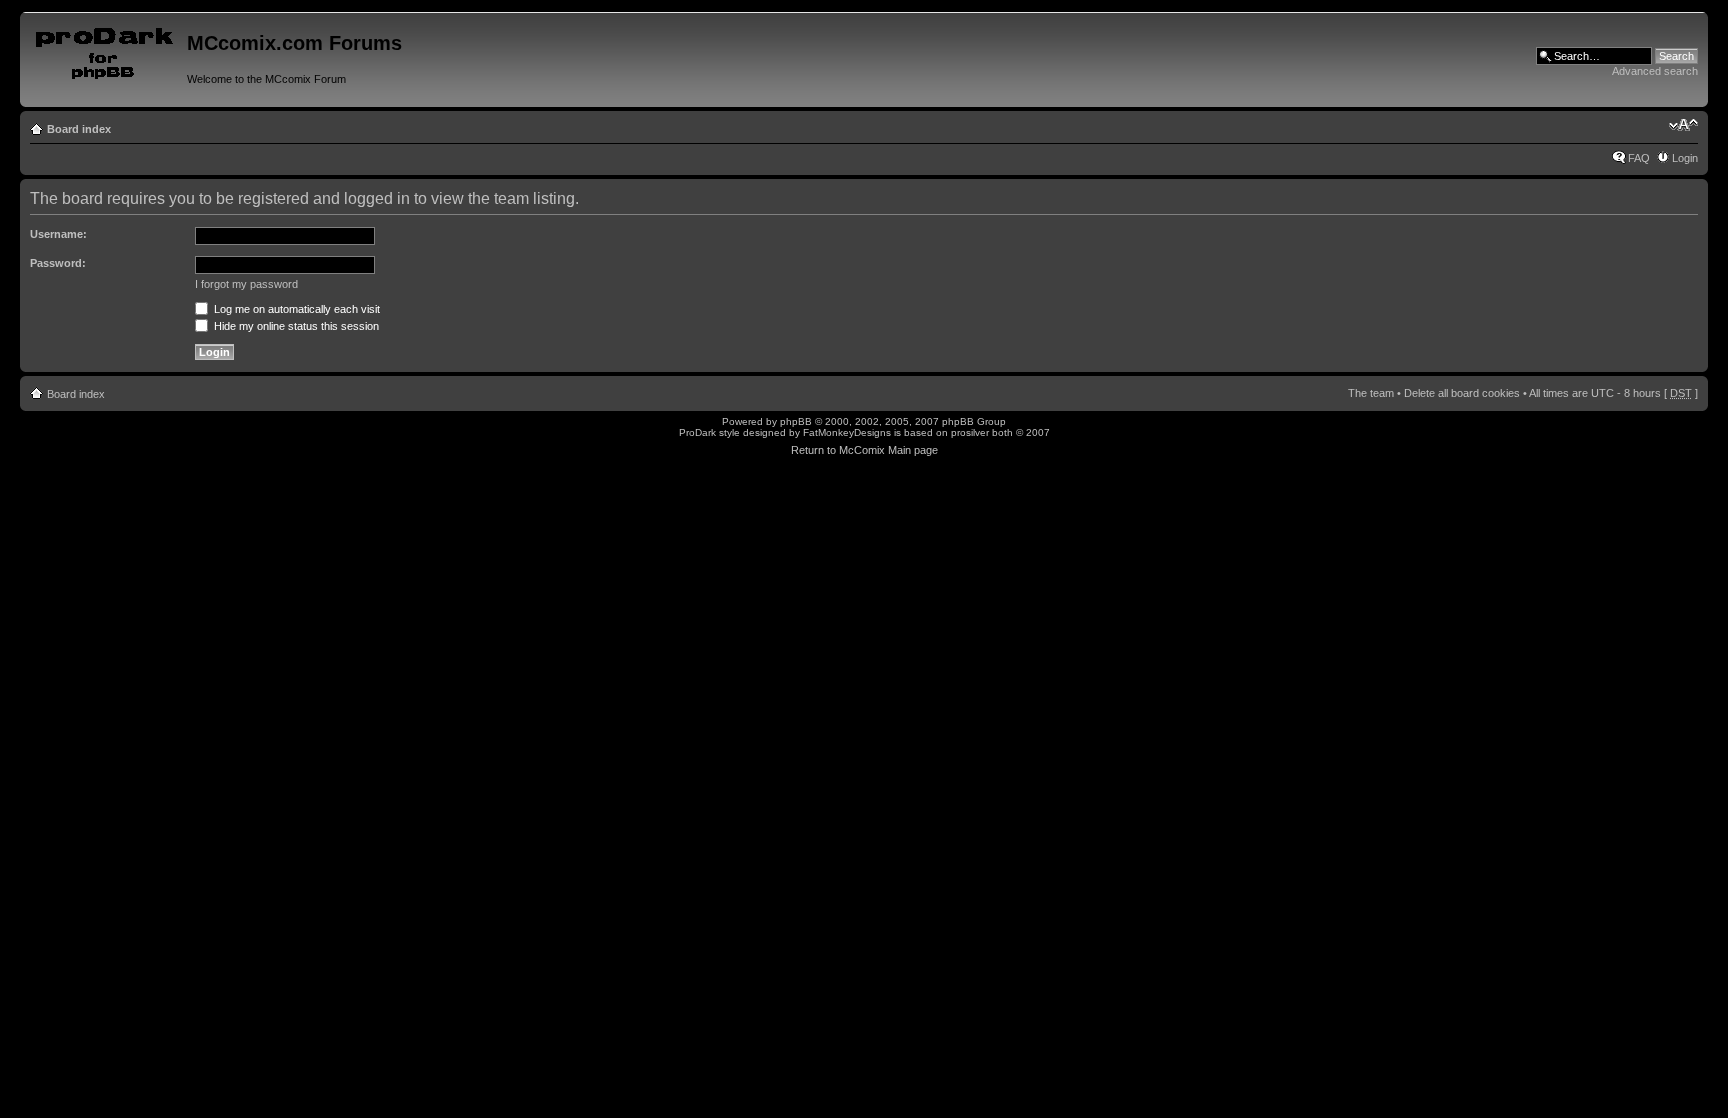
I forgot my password (246, 284)
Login (1685, 158)
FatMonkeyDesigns (847, 432)
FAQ (1639, 158)
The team (1371, 393)
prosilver (970, 432)
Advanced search (1655, 71)
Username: (58, 234)
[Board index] (106, 49)
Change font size (1683, 125)
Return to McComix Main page (864, 450)
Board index (79, 129)
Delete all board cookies (1462, 393)
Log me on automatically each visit (295, 309)
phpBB (796, 421)
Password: (58, 263)
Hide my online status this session (295, 326)
